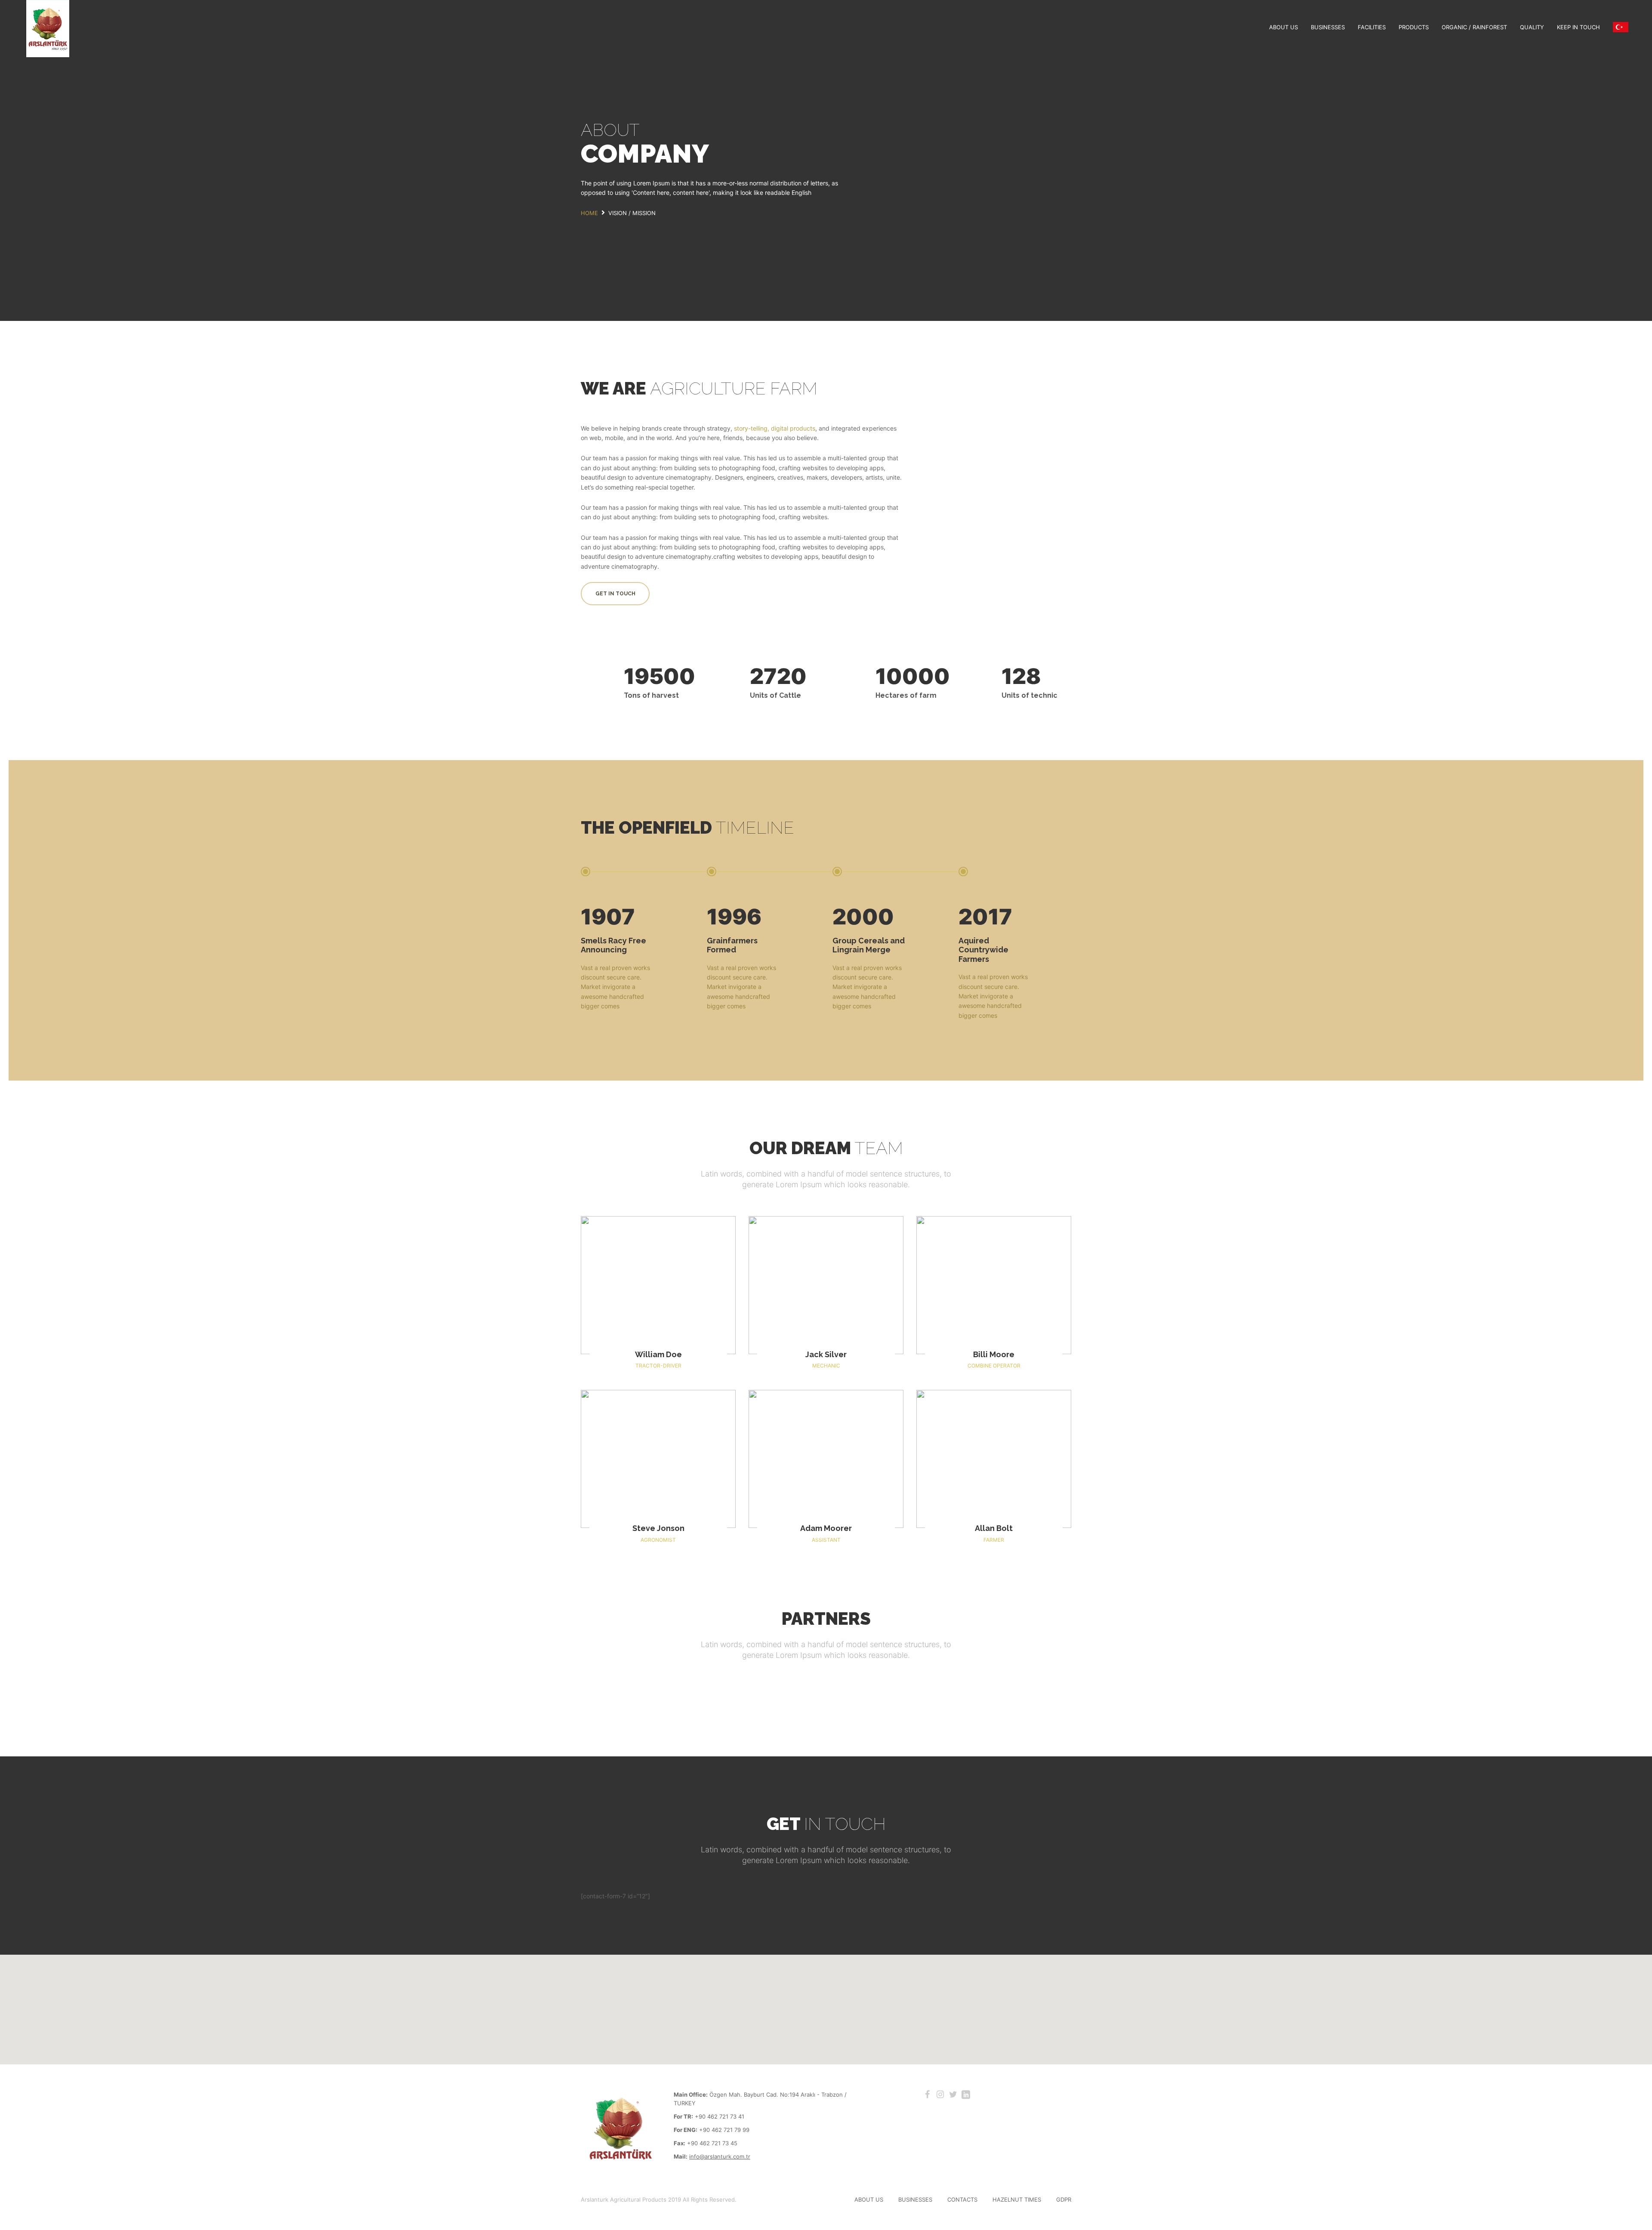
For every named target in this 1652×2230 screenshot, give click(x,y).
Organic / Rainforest (1474, 27)
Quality (1532, 27)
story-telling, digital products (775, 428)
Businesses (1328, 27)
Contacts (962, 2199)
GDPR (1064, 2199)
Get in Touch (615, 594)
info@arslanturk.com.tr (720, 2156)
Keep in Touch (1578, 27)
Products (1414, 27)
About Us (1284, 27)
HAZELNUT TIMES (1017, 2199)
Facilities (1372, 27)
